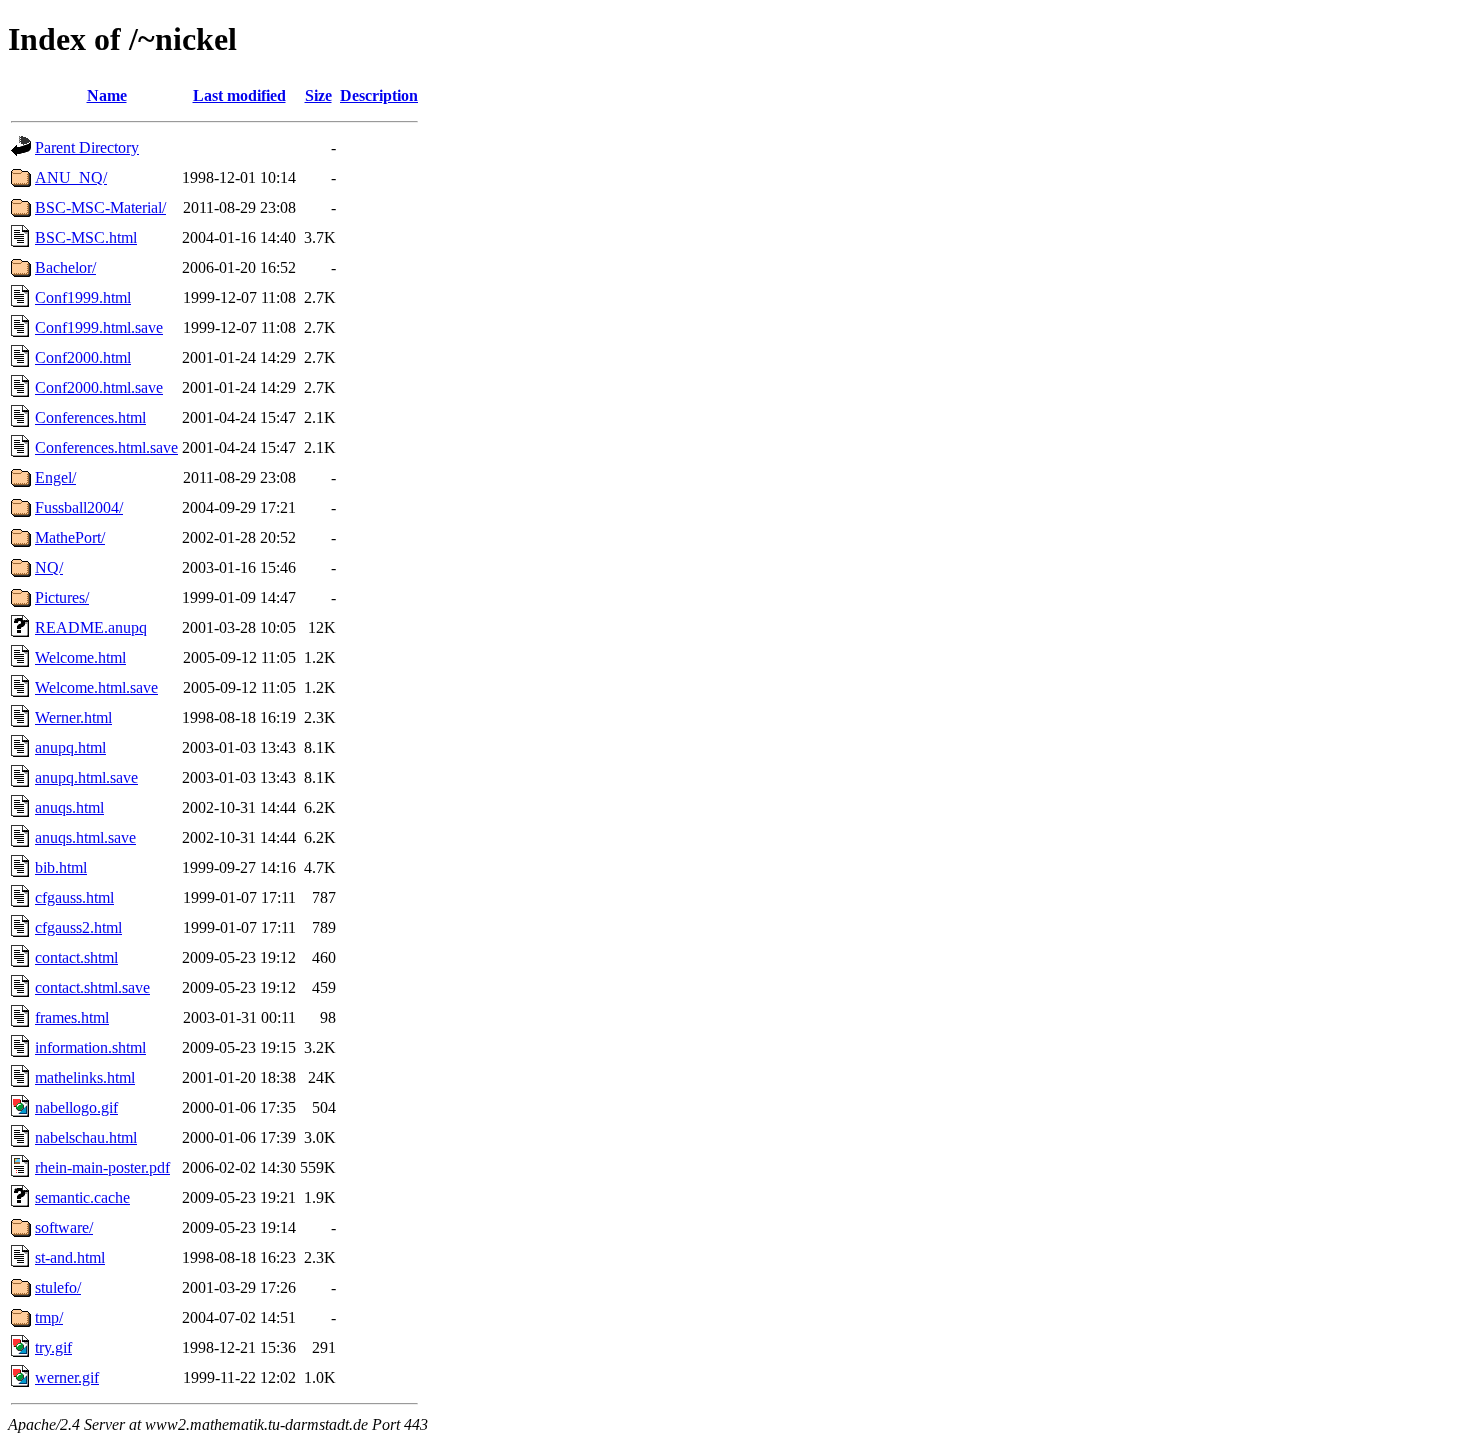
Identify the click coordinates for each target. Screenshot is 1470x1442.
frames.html (72, 1017)
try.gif (53, 1347)
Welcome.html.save (96, 687)
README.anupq (91, 627)
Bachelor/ (65, 267)
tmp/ (49, 1317)
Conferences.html (90, 417)
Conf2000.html (83, 357)
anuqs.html (69, 807)
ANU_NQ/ (71, 177)
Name (107, 95)
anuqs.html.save (85, 837)
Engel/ (55, 477)
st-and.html (70, 1257)
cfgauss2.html (78, 927)
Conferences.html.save (106, 447)
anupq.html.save (86, 777)
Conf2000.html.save (99, 387)
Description (379, 95)
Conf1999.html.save (99, 327)
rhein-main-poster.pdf (102, 1167)
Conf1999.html (83, 297)
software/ (64, 1227)
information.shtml (90, 1047)
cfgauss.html (74, 897)
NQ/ (49, 567)
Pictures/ (62, 597)
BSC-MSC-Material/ (100, 207)
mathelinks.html (85, 1077)
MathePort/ (70, 537)
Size (318, 95)
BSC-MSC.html (86, 237)
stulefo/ (58, 1287)
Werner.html (73, 717)
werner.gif (67, 1377)
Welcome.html (80, 657)
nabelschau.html (86, 1137)
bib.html (61, 867)
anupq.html (70, 747)
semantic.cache (82, 1197)
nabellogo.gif (76, 1107)
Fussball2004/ (79, 507)
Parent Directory (87, 147)
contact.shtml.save (92, 987)
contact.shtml (76, 957)
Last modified (239, 95)
